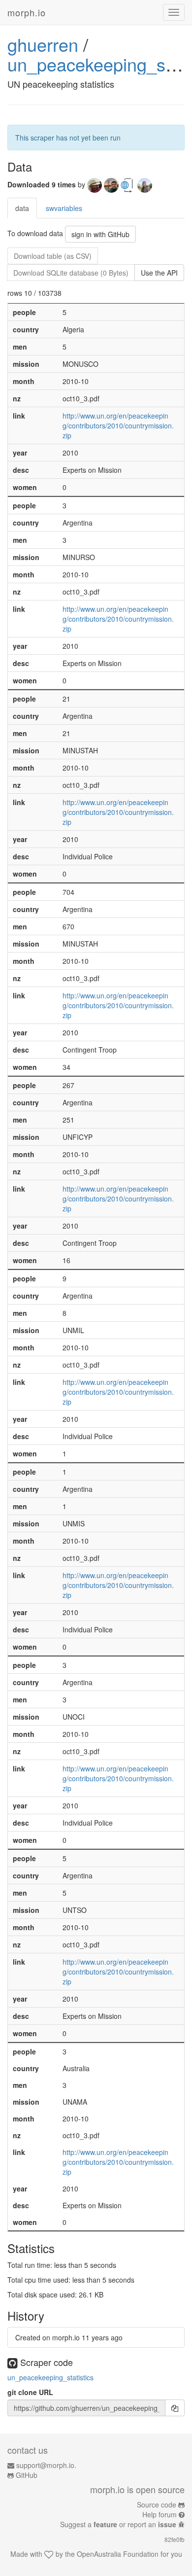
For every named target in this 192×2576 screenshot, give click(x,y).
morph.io (27, 12)
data (22, 208)
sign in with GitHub (100, 234)
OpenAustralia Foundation (118, 2554)
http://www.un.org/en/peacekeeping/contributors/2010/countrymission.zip (118, 425)
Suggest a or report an (118, 2524)
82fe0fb (175, 2539)
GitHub (27, 2475)
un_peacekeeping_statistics (50, 2377)
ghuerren (43, 44)
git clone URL (30, 2392)
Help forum (160, 2514)
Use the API (159, 273)
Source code (157, 2505)
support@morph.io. (46, 2465)
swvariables (64, 208)
